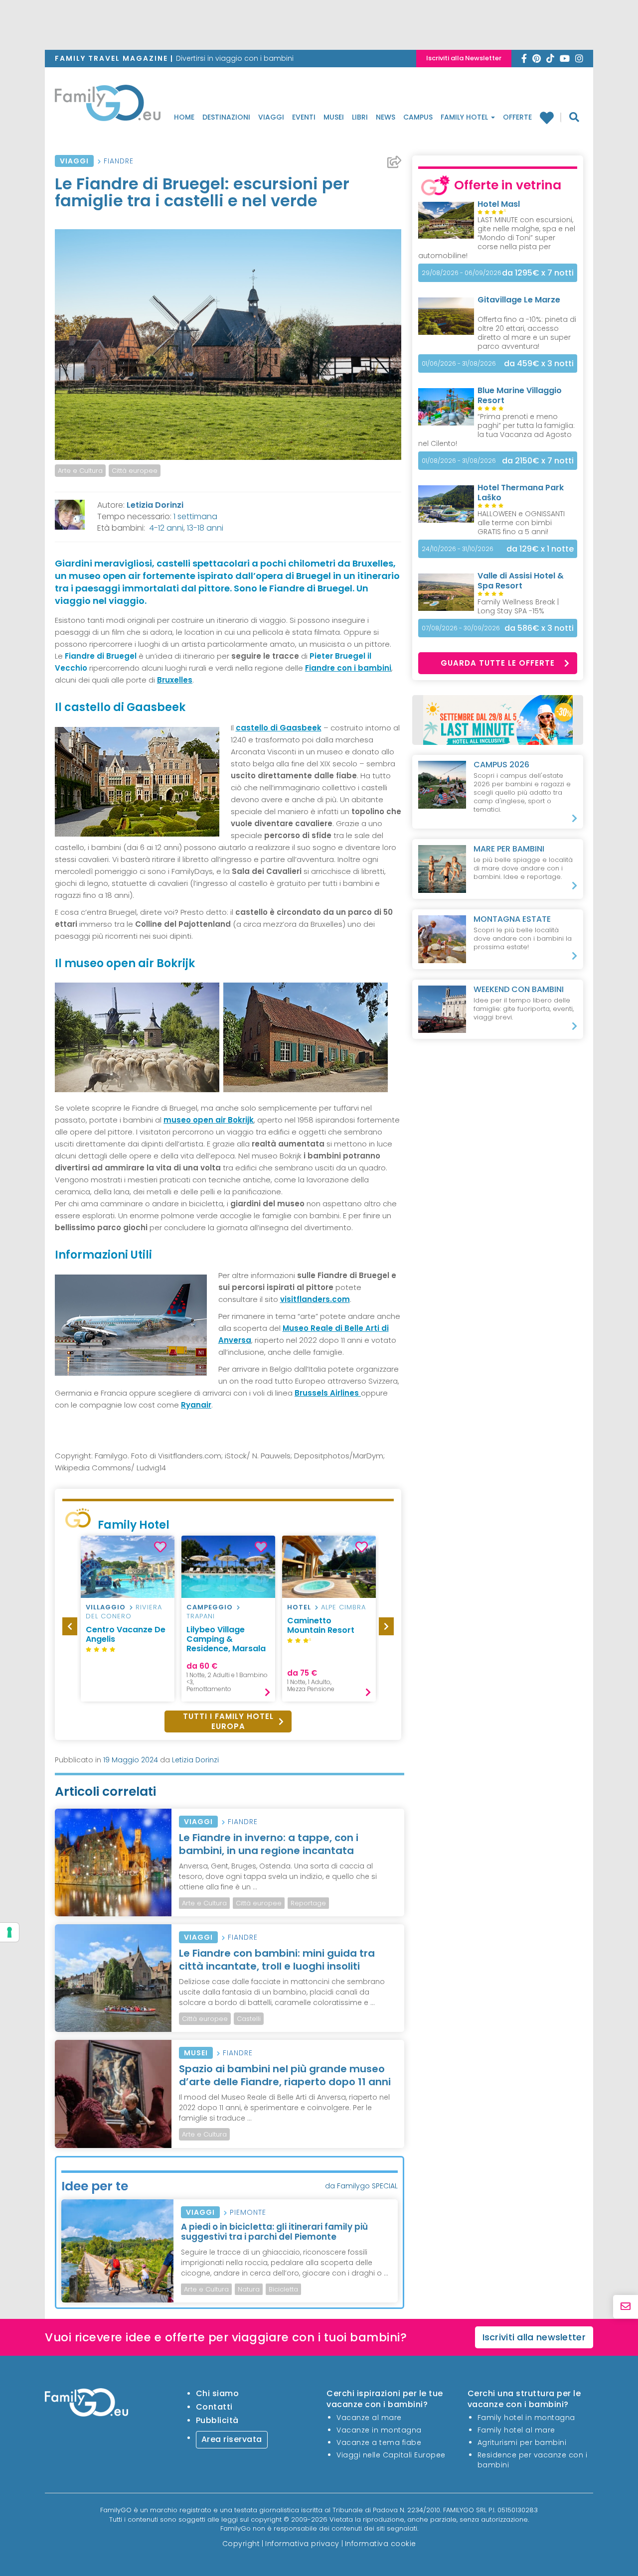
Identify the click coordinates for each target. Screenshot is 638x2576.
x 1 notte (540, 549)
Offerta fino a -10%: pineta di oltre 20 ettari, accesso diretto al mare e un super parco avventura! (527, 333)
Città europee (135, 471)
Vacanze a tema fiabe (379, 2442)
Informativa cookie (381, 2544)
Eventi (304, 117)
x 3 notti (539, 363)
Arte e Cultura (80, 471)
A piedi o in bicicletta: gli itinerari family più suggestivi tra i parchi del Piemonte (274, 2232)
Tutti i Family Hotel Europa (228, 1721)
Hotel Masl (499, 204)
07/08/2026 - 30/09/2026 (461, 628)
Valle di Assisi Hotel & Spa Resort (521, 581)
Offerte (517, 117)
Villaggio (106, 1607)
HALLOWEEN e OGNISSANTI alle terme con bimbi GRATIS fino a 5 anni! (521, 523)
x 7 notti (538, 273)
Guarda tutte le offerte (498, 663)
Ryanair (196, 1405)
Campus (418, 117)
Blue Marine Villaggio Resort (520, 395)
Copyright (241, 2544)
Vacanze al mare (369, 2418)
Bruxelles (175, 680)
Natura (249, 2289)
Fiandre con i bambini (348, 668)
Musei (334, 117)
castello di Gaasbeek (279, 728)
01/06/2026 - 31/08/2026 (459, 363)
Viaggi (271, 117)
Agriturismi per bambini (522, 2442)
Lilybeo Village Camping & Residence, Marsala (226, 1639)
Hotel (299, 1607)
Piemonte (248, 2212)
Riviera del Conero (124, 1612)
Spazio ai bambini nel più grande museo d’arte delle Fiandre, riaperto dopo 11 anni (285, 2075)
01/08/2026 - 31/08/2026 (459, 461)
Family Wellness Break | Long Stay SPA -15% (518, 606)
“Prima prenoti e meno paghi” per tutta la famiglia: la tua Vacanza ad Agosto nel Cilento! (496, 430)
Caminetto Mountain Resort (321, 1625)
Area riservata (232, 2439)
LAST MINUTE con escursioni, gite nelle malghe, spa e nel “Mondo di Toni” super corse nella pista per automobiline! (497, 238)
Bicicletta (283, 2289)
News (386, 117)
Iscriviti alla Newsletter (464, 58)
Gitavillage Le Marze (519, 300)
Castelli (249, 2019)
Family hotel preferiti (551, 118)
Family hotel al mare (516, 2430)
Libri (360, 117)
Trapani (201, 1616)
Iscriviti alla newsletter (534, 2337)
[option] (128, 1619)
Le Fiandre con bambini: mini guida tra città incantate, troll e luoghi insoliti (277, 1960)
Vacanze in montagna (379, 2430)
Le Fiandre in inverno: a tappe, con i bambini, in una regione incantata (269, 1844)
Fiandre (119, 161)
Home (184, 117)
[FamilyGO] (108, 106)
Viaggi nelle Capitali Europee (391, 2455)
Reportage (308, 1903)
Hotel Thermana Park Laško (521, 493)
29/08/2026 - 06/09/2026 (462, 273)
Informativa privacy (302, 2544)
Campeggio (210, 1607)
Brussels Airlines (328, 1393)
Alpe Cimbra (343, 1607)
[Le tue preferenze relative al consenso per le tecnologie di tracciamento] (9, 1932)
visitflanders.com (315, 1299)
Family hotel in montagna (526, 2418)
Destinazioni (226, 117)
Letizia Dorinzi (155, 505)
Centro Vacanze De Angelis (126, 1634)
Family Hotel (465, 117)
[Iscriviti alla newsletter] (626, 2307)
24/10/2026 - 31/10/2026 (458, 549)
